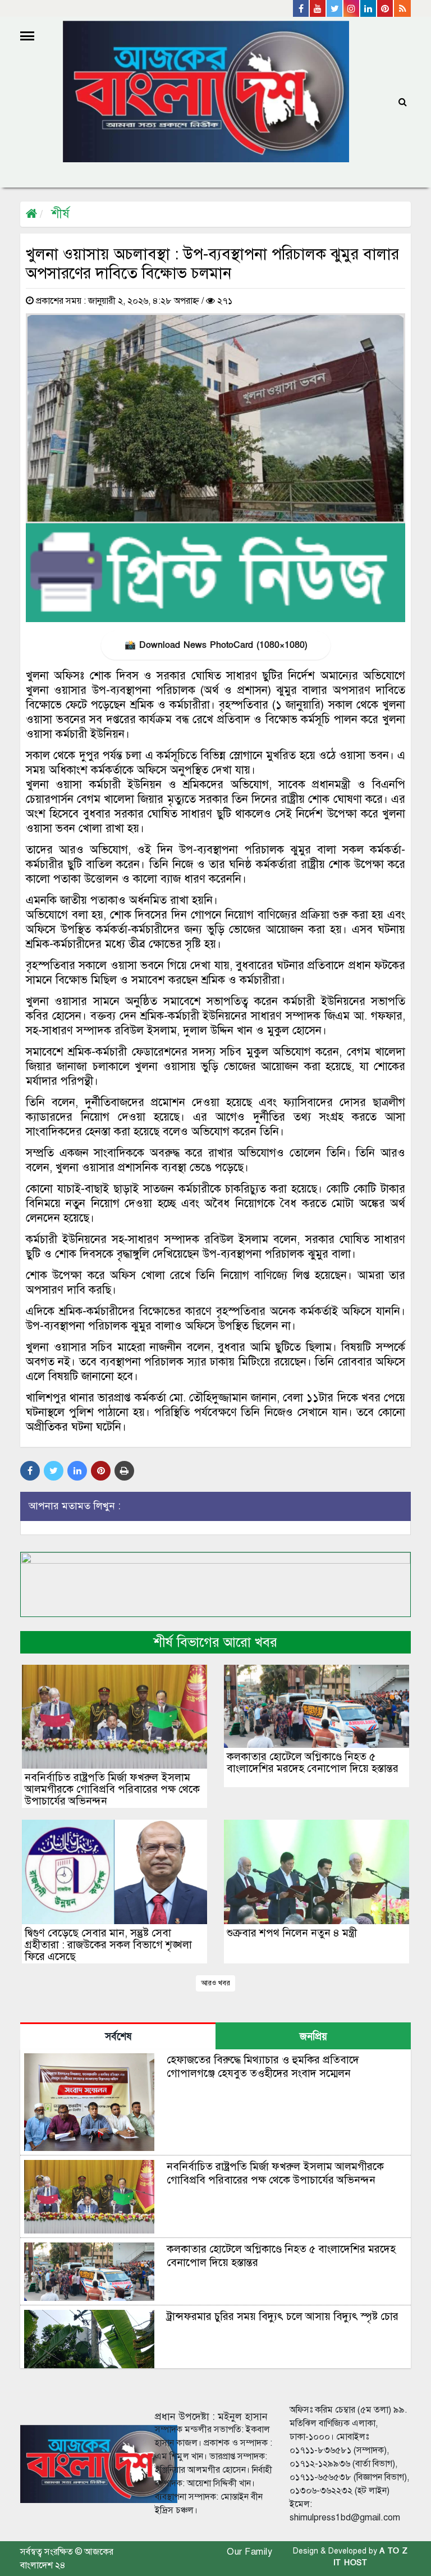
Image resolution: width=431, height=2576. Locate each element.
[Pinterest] (386, 8)
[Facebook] (301, 8)
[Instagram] (352, 8)
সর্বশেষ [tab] (118, 2037)
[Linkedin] (369, 8)
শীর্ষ (60, 214)
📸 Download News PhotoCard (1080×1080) (216, 645)
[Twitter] (335, 8)
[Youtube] (318, 8)
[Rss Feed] (402, 8)
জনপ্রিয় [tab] (313, 2037)
